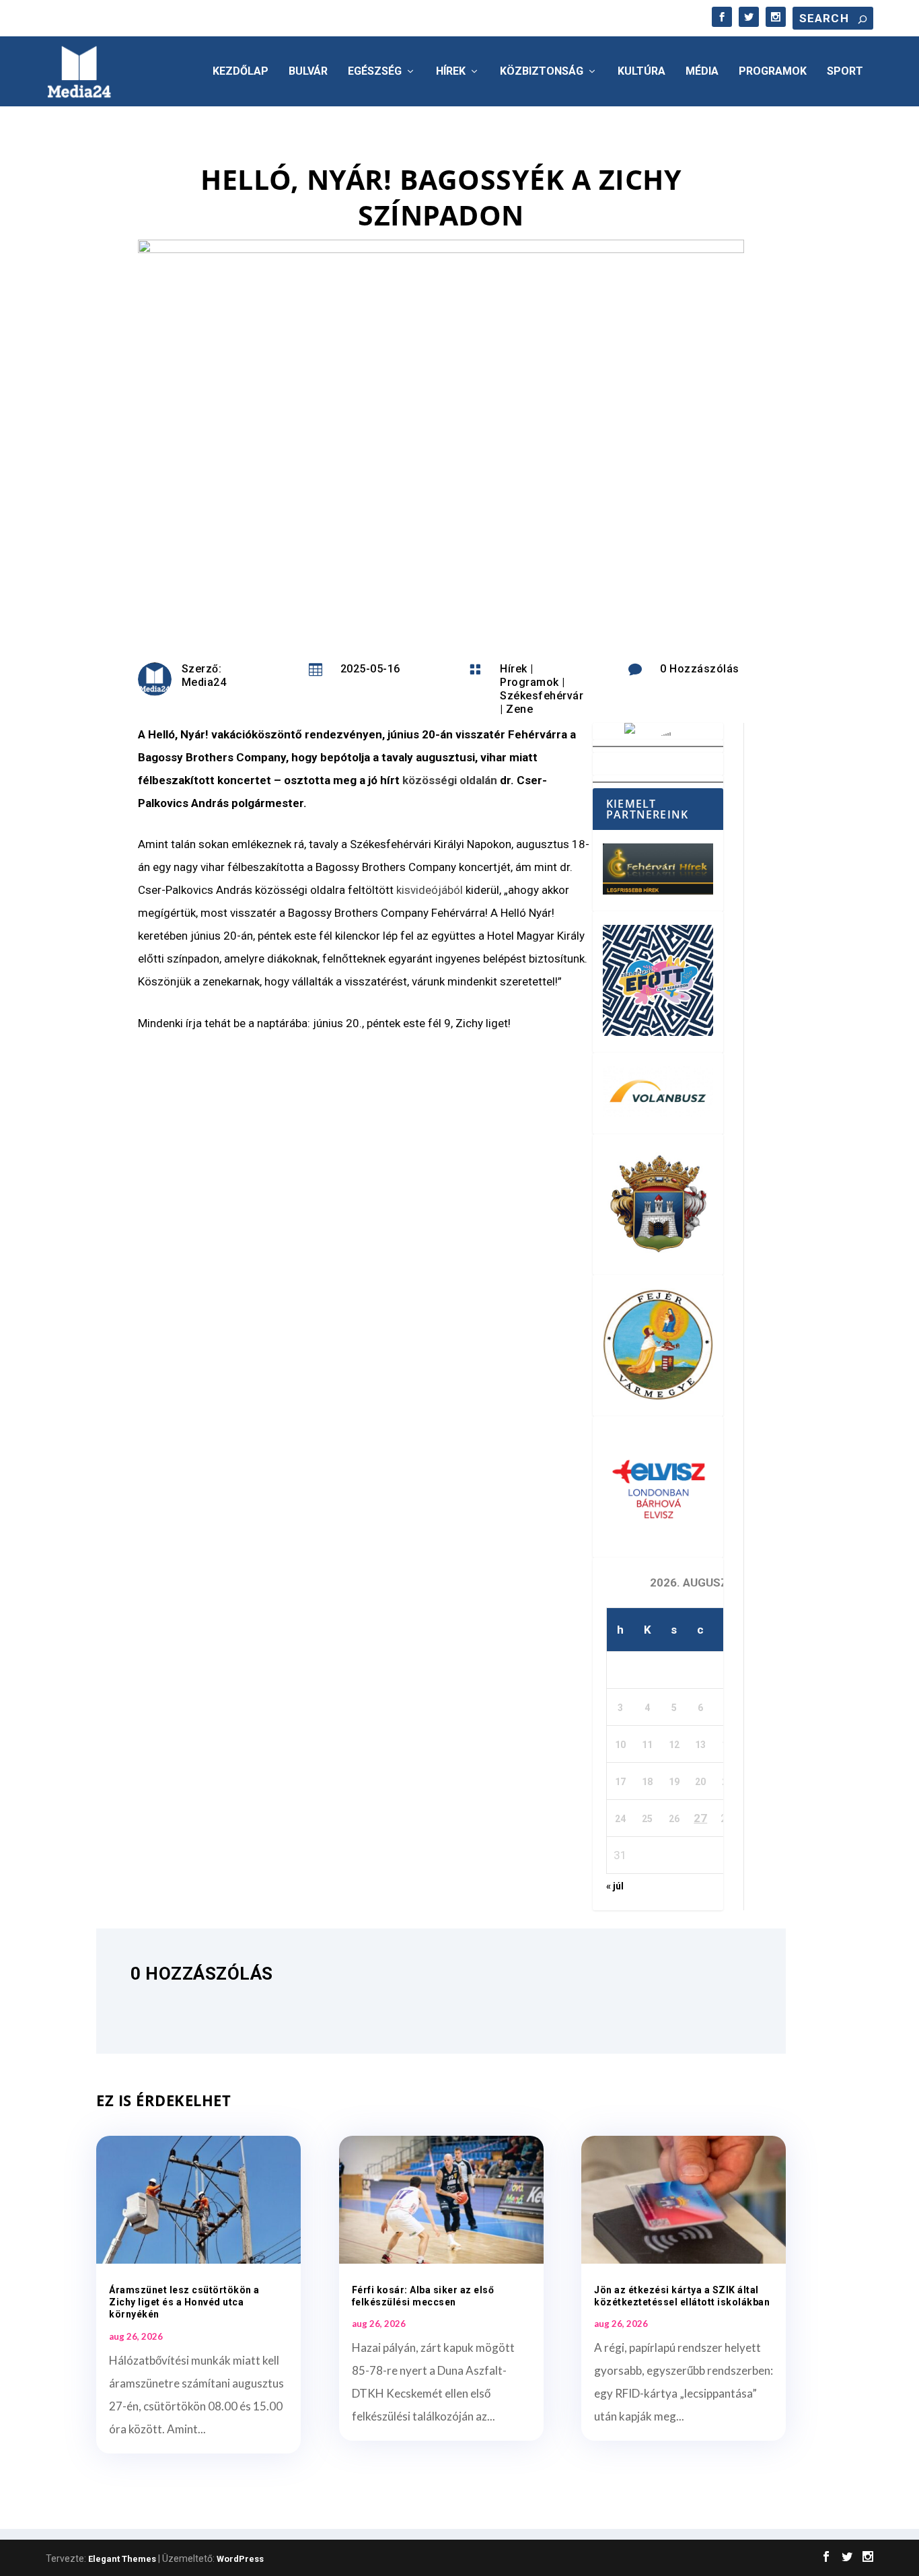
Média (702, 72)
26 (674, 1819)
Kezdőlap (241, 72)
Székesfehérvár (542, 696)
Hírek (451, 72)
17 (620, 1782)
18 (647, 1782)
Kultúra (641, 72)
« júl (615, 1886)
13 (700, 1745)
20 (700, 1782)
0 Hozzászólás (700, 669)
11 (647, 1745)
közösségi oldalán (450, 780)
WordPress (240, 2559)
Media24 (204, 682)
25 (647, 1819)
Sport (845, 72)
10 (620, 1745)
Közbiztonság (542, 72)
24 (620, 1819)
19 (674, 1782)
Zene (519, 709)
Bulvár (308, 72)
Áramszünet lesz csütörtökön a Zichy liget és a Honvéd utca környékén (184, 2302)
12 (674, 1745)
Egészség (375, 72)
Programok (773, 72)
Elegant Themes (122, 2559)
